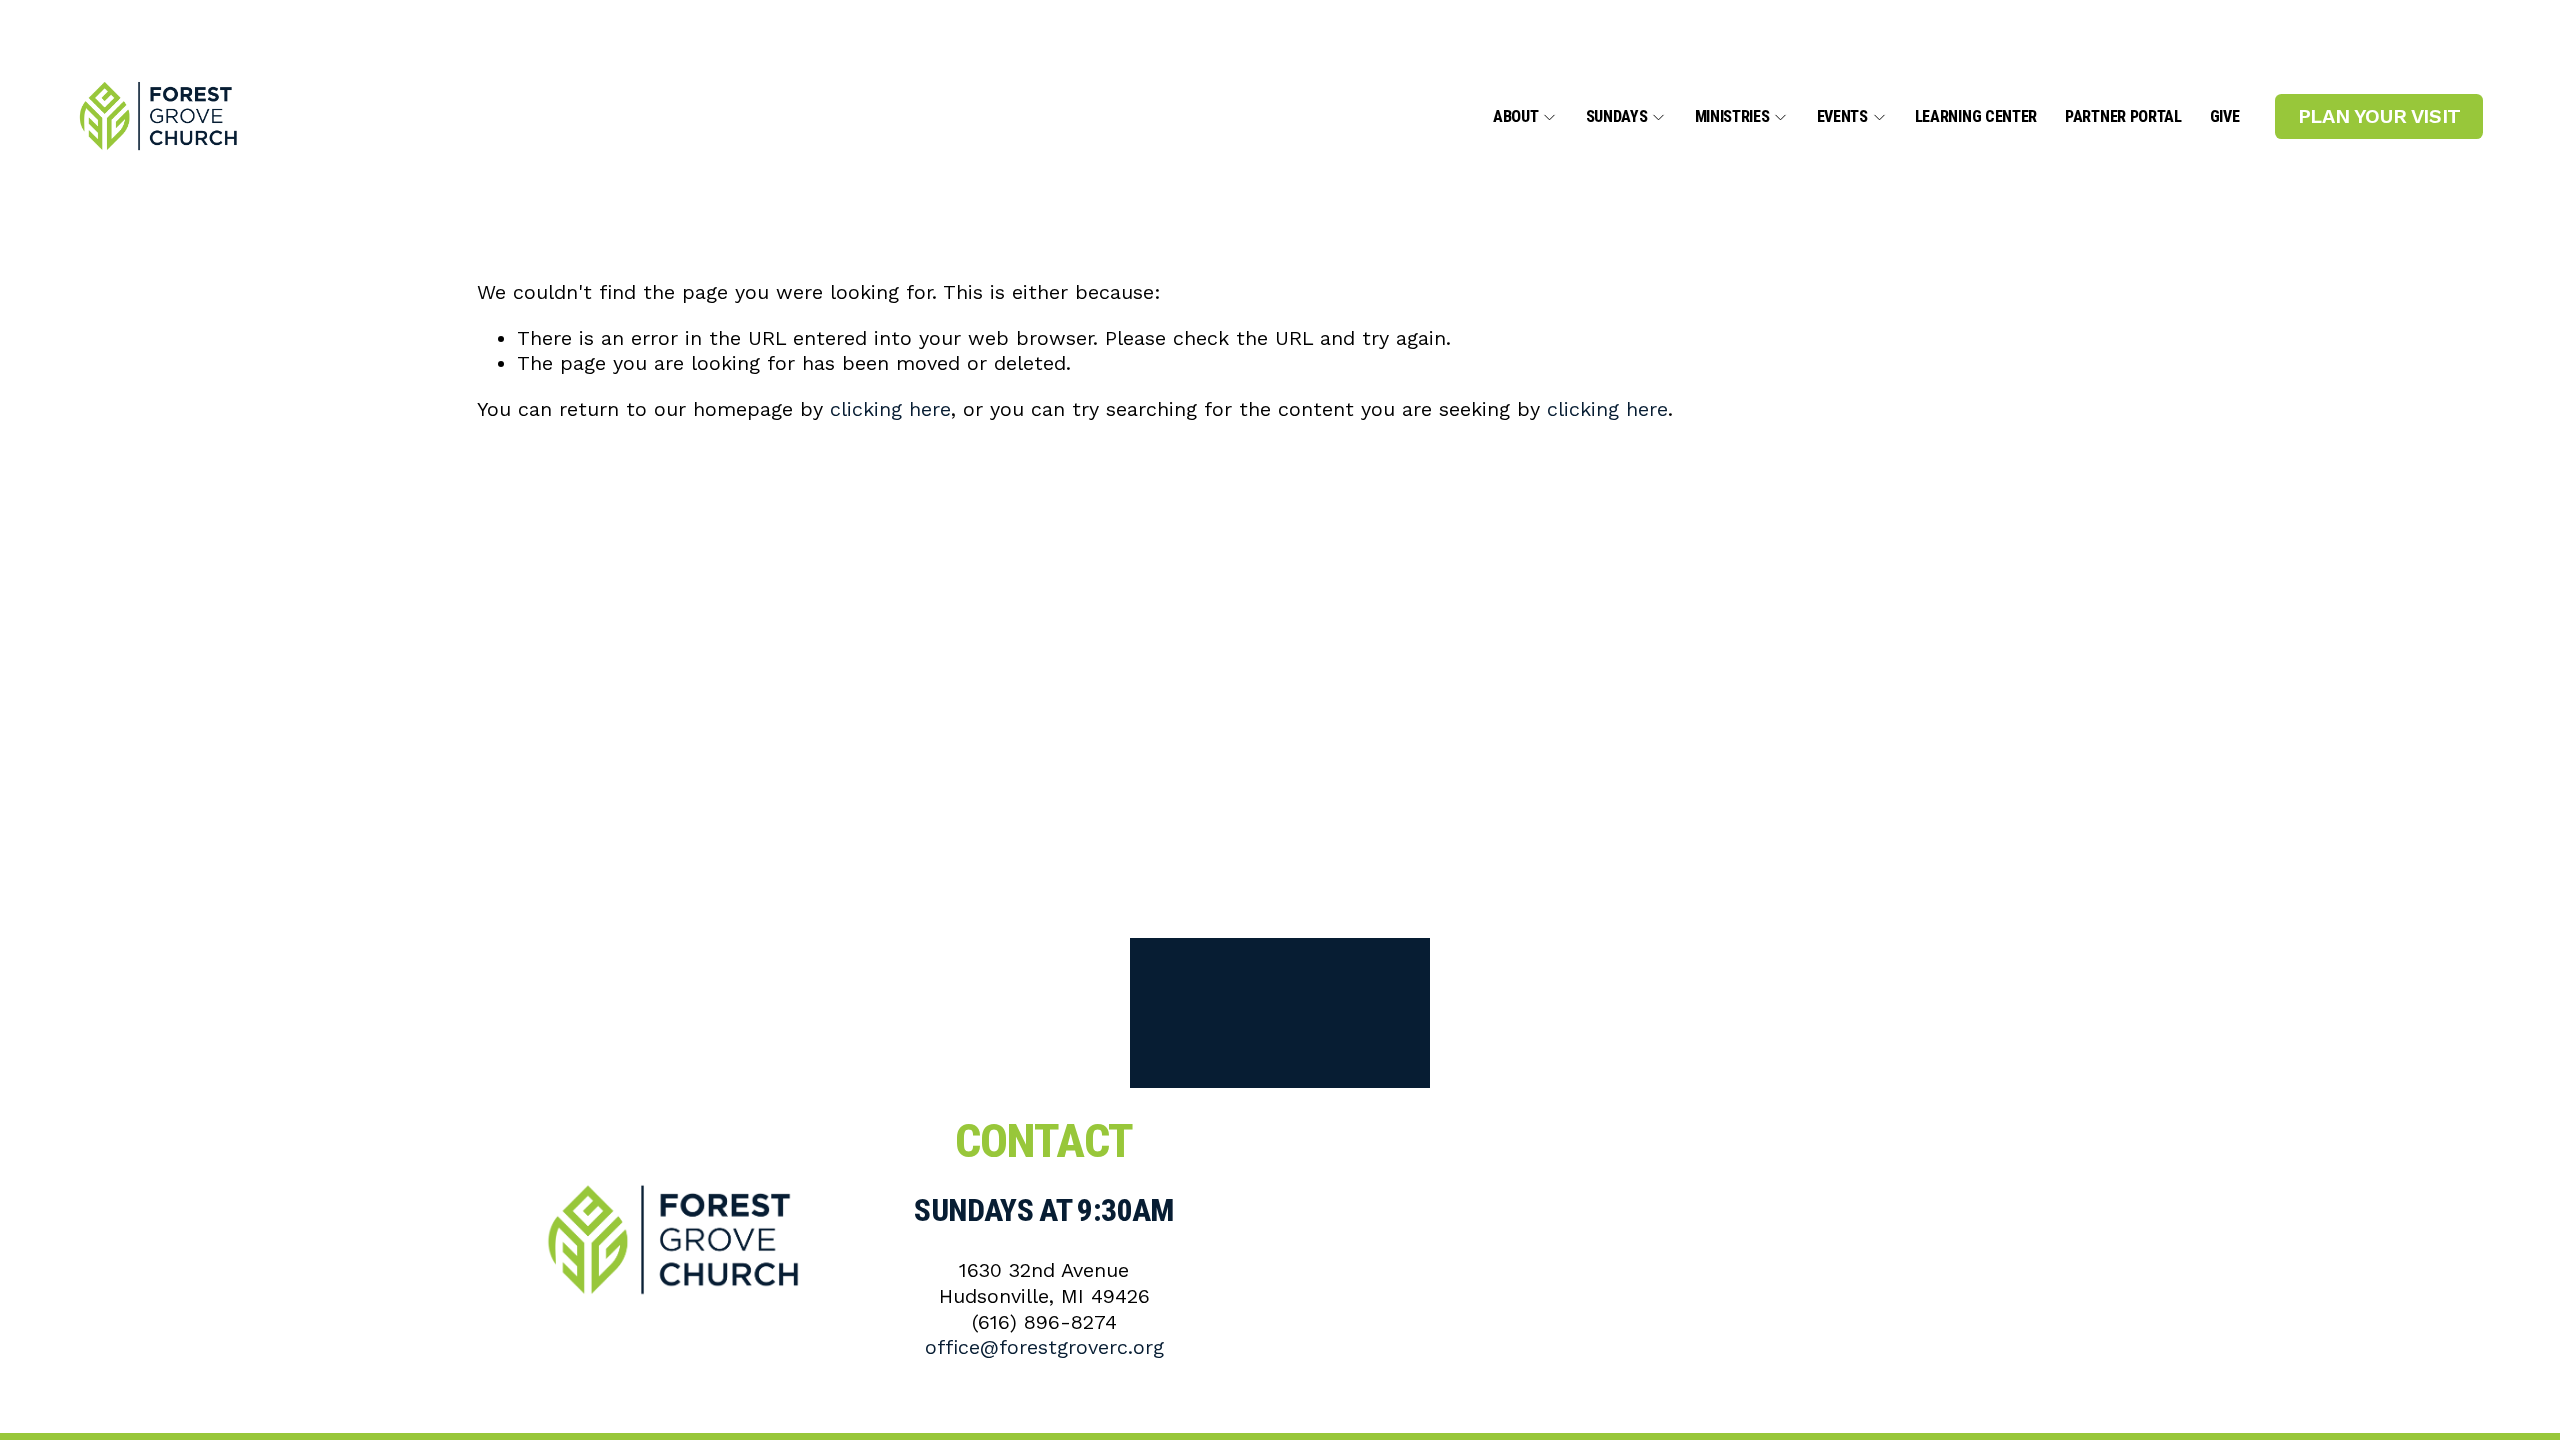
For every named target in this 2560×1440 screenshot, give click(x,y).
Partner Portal (2123, 117)
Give (2225, 117)
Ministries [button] (1732, 117)
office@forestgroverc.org (1044, 1347)
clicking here (890, 409)
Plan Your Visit (2379, 116)
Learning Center (1976, 117)
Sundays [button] (1617, 117)
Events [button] (1842, 117)
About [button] (1515, 117)
